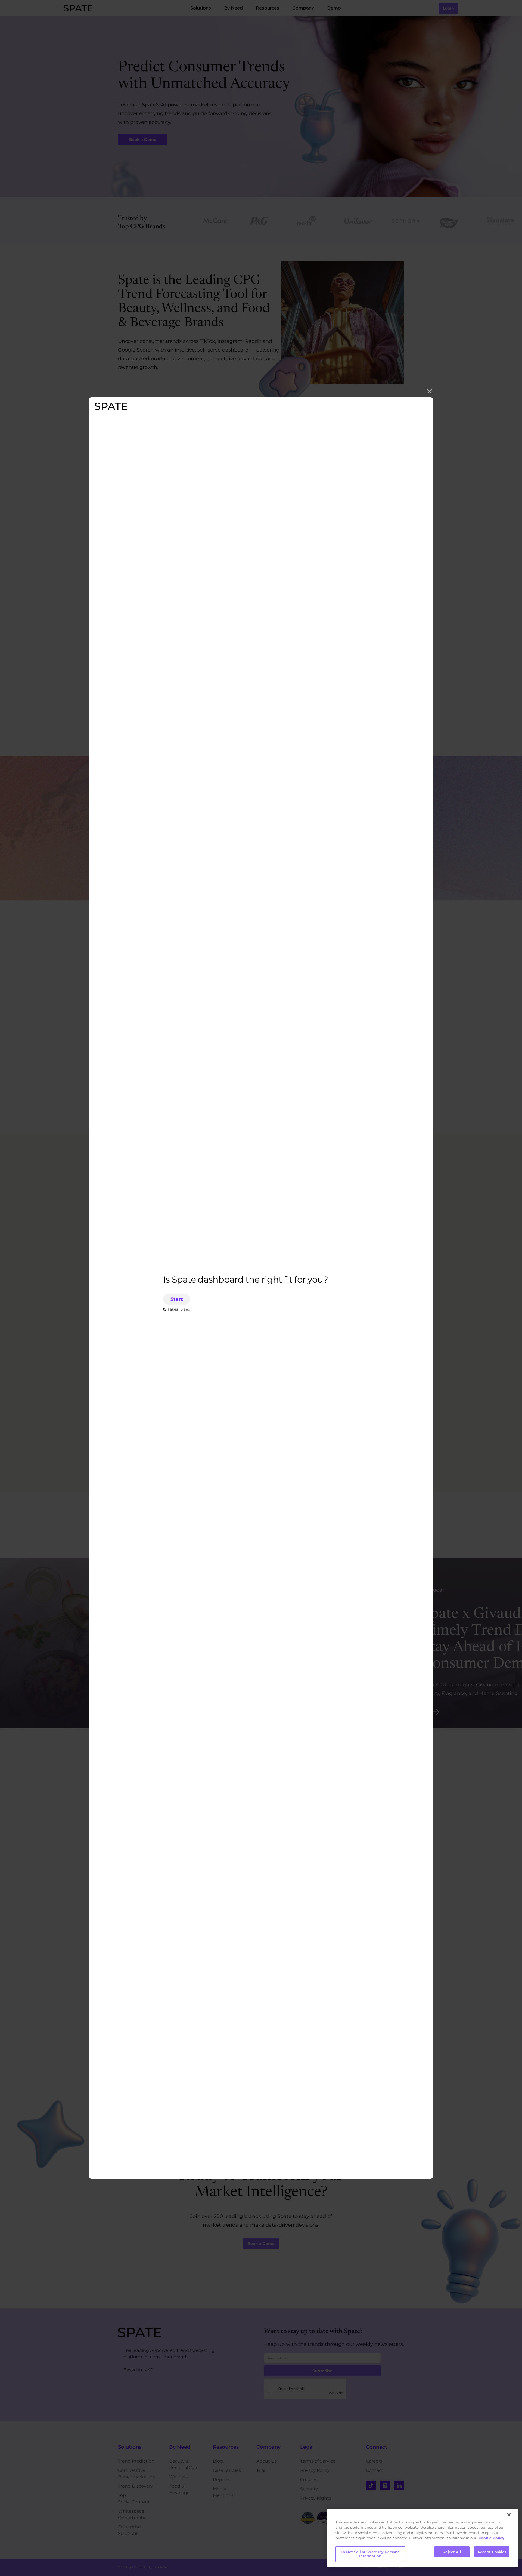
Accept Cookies (492, 2552)
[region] (422, 2538)
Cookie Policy (491, 2538)
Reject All (452, 2552)
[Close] (509, 2515)
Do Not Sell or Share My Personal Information (370, 2554)
